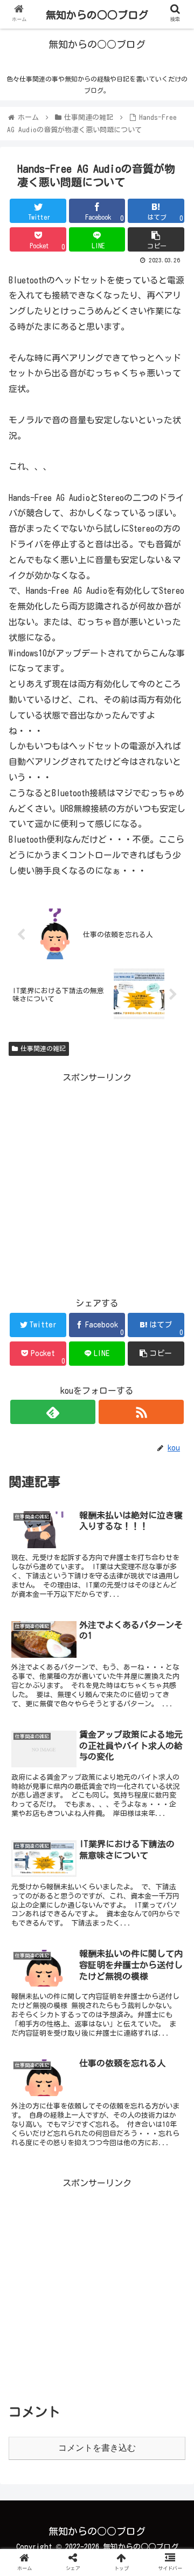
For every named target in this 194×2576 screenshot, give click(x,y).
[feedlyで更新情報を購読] (53, 1412)
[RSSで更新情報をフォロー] (141, 1412)
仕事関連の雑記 (43, 1048)
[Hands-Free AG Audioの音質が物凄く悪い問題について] (119, 2061)
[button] (173, 1523)
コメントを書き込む (97, 2448)
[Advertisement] (97, 1183)
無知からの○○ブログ (97, 15)
